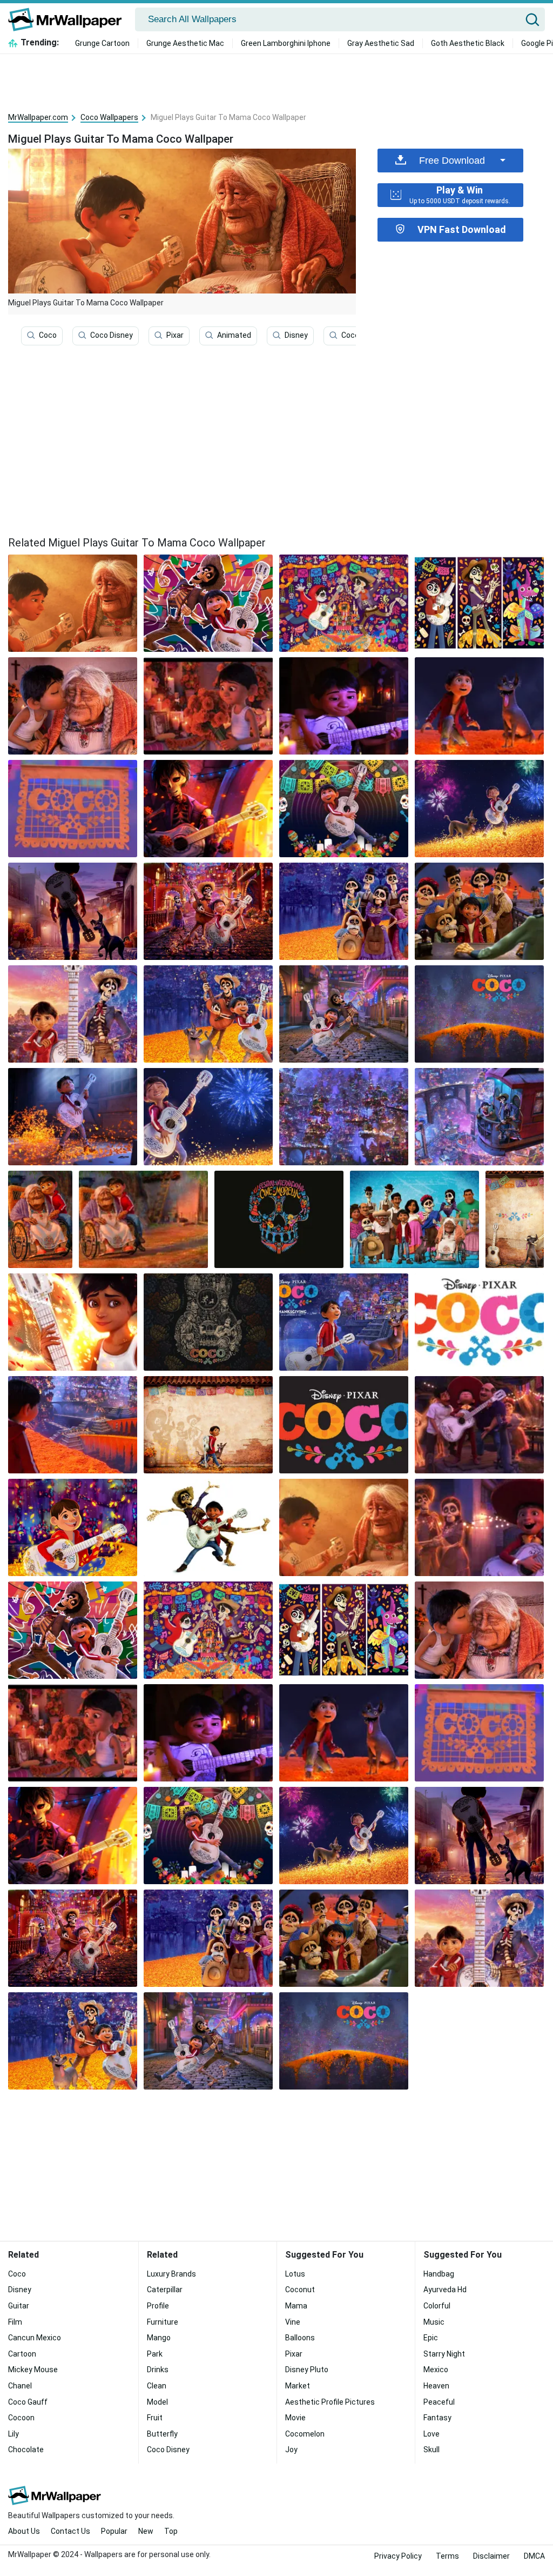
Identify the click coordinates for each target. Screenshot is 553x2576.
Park (155, 2354)
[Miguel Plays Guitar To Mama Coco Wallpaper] (344, 1527)
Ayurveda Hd (445, 2290)
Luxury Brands (171, 2274)
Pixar (175, 335)
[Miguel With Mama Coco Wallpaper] (143, 1219)
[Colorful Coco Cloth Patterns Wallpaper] (73, 809)
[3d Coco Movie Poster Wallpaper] (344, 1322)
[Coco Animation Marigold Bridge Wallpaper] (479, 1014)
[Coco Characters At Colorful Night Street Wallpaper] (208, 911)
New (146, 2531)
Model (157, 2402)
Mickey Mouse (33, 2370)
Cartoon (22, 2354)
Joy (291, 2450)
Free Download (452, 161)
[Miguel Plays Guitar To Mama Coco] (73, 603)
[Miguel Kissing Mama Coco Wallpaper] (73, 706)
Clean (157, 2386)
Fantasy (437, 2418)
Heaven (436, 2386)
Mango (159, 2338)
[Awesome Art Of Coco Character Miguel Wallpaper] (73, 1322)
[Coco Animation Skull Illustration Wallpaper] (279, 1219)
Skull (431, 2450)
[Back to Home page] (69, 19)
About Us (24, 2531)
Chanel (20, 2386)
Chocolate (26, 2450)
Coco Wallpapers (109, 117)
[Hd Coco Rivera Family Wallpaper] (414, 1219)
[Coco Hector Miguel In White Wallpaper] (208, 1527)
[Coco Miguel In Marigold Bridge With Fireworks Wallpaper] (479, 809)
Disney (296, 335)
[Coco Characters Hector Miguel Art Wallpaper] (208, 603)
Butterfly (162, 2434)
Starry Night (444, 2354)
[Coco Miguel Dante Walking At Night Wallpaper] (73, 911)
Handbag (439, 2274)
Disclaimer (491, 2556)
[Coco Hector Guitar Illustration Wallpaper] (208, 809)
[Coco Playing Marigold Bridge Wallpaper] (208, 1014)
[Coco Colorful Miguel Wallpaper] (344, 809)
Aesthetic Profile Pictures (330, 2402)
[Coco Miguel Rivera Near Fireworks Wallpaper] (208, 1117)
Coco (48, 335)
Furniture (163, 2322)
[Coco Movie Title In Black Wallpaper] (344, 1425)
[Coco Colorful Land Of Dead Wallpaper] (344, 1117)
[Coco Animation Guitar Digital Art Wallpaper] (208, 1322)
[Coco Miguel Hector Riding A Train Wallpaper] (479, 1117)
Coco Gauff (361, 335)
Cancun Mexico (35, 2338)
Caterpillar (165, 2290)
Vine (293, 2322)
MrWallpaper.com (38, 117)
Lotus (295, 2274)
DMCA (534, 2556)
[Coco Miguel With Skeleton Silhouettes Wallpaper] (208, 1425)
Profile (158, 2306)
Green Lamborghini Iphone (286, 43)
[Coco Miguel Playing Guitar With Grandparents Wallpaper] (479, 1527)
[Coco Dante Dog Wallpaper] (515, 1219)
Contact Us (70, 2531)
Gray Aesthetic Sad (381, 43)
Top (171, 2531)
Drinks (158, 2370)
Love (431, 2434)
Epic (431, 2338)
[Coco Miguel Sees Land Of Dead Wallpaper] (73, 1425)
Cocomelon (305, 2434)
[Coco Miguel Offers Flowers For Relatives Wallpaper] (208, 706)
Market (298, 2386)
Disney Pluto (307, 2370)
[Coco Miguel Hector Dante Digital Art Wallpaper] (479, 603)
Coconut (300, 2290)
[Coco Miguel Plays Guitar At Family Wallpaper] (479, 1425)
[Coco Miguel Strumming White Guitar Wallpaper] (73, 1117)
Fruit (155, 2418)
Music (434, 2322)
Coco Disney (112, 335)
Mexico (436, 2370)
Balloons (300, 2338)
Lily (14, 2434)
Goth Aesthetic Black (468, 43)
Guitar (19, 2306)
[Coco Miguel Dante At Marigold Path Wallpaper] (479, 706)
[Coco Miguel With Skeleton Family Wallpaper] (479, 911)
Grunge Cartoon (102, 43)
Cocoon (21, 2418)
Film (15, 2322)
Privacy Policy (398, 2556)
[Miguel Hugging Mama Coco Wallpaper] (40, 1219)
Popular (114, 2531)
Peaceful (439, 2402)
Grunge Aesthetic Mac (185, 43)
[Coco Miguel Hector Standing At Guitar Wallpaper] (73, 1014)
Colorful (437, 2306)
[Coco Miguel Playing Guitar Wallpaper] (344, 706)
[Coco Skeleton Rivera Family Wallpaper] (344, 911)
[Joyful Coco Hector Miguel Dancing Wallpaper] (344, 1014)
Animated (234, 335)
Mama (296, 2306)
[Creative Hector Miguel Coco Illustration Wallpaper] (344, 603)
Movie (295, 2418)
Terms (447, 2556)
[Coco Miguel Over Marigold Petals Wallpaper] (73, 1527)
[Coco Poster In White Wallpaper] (479, 1322)
